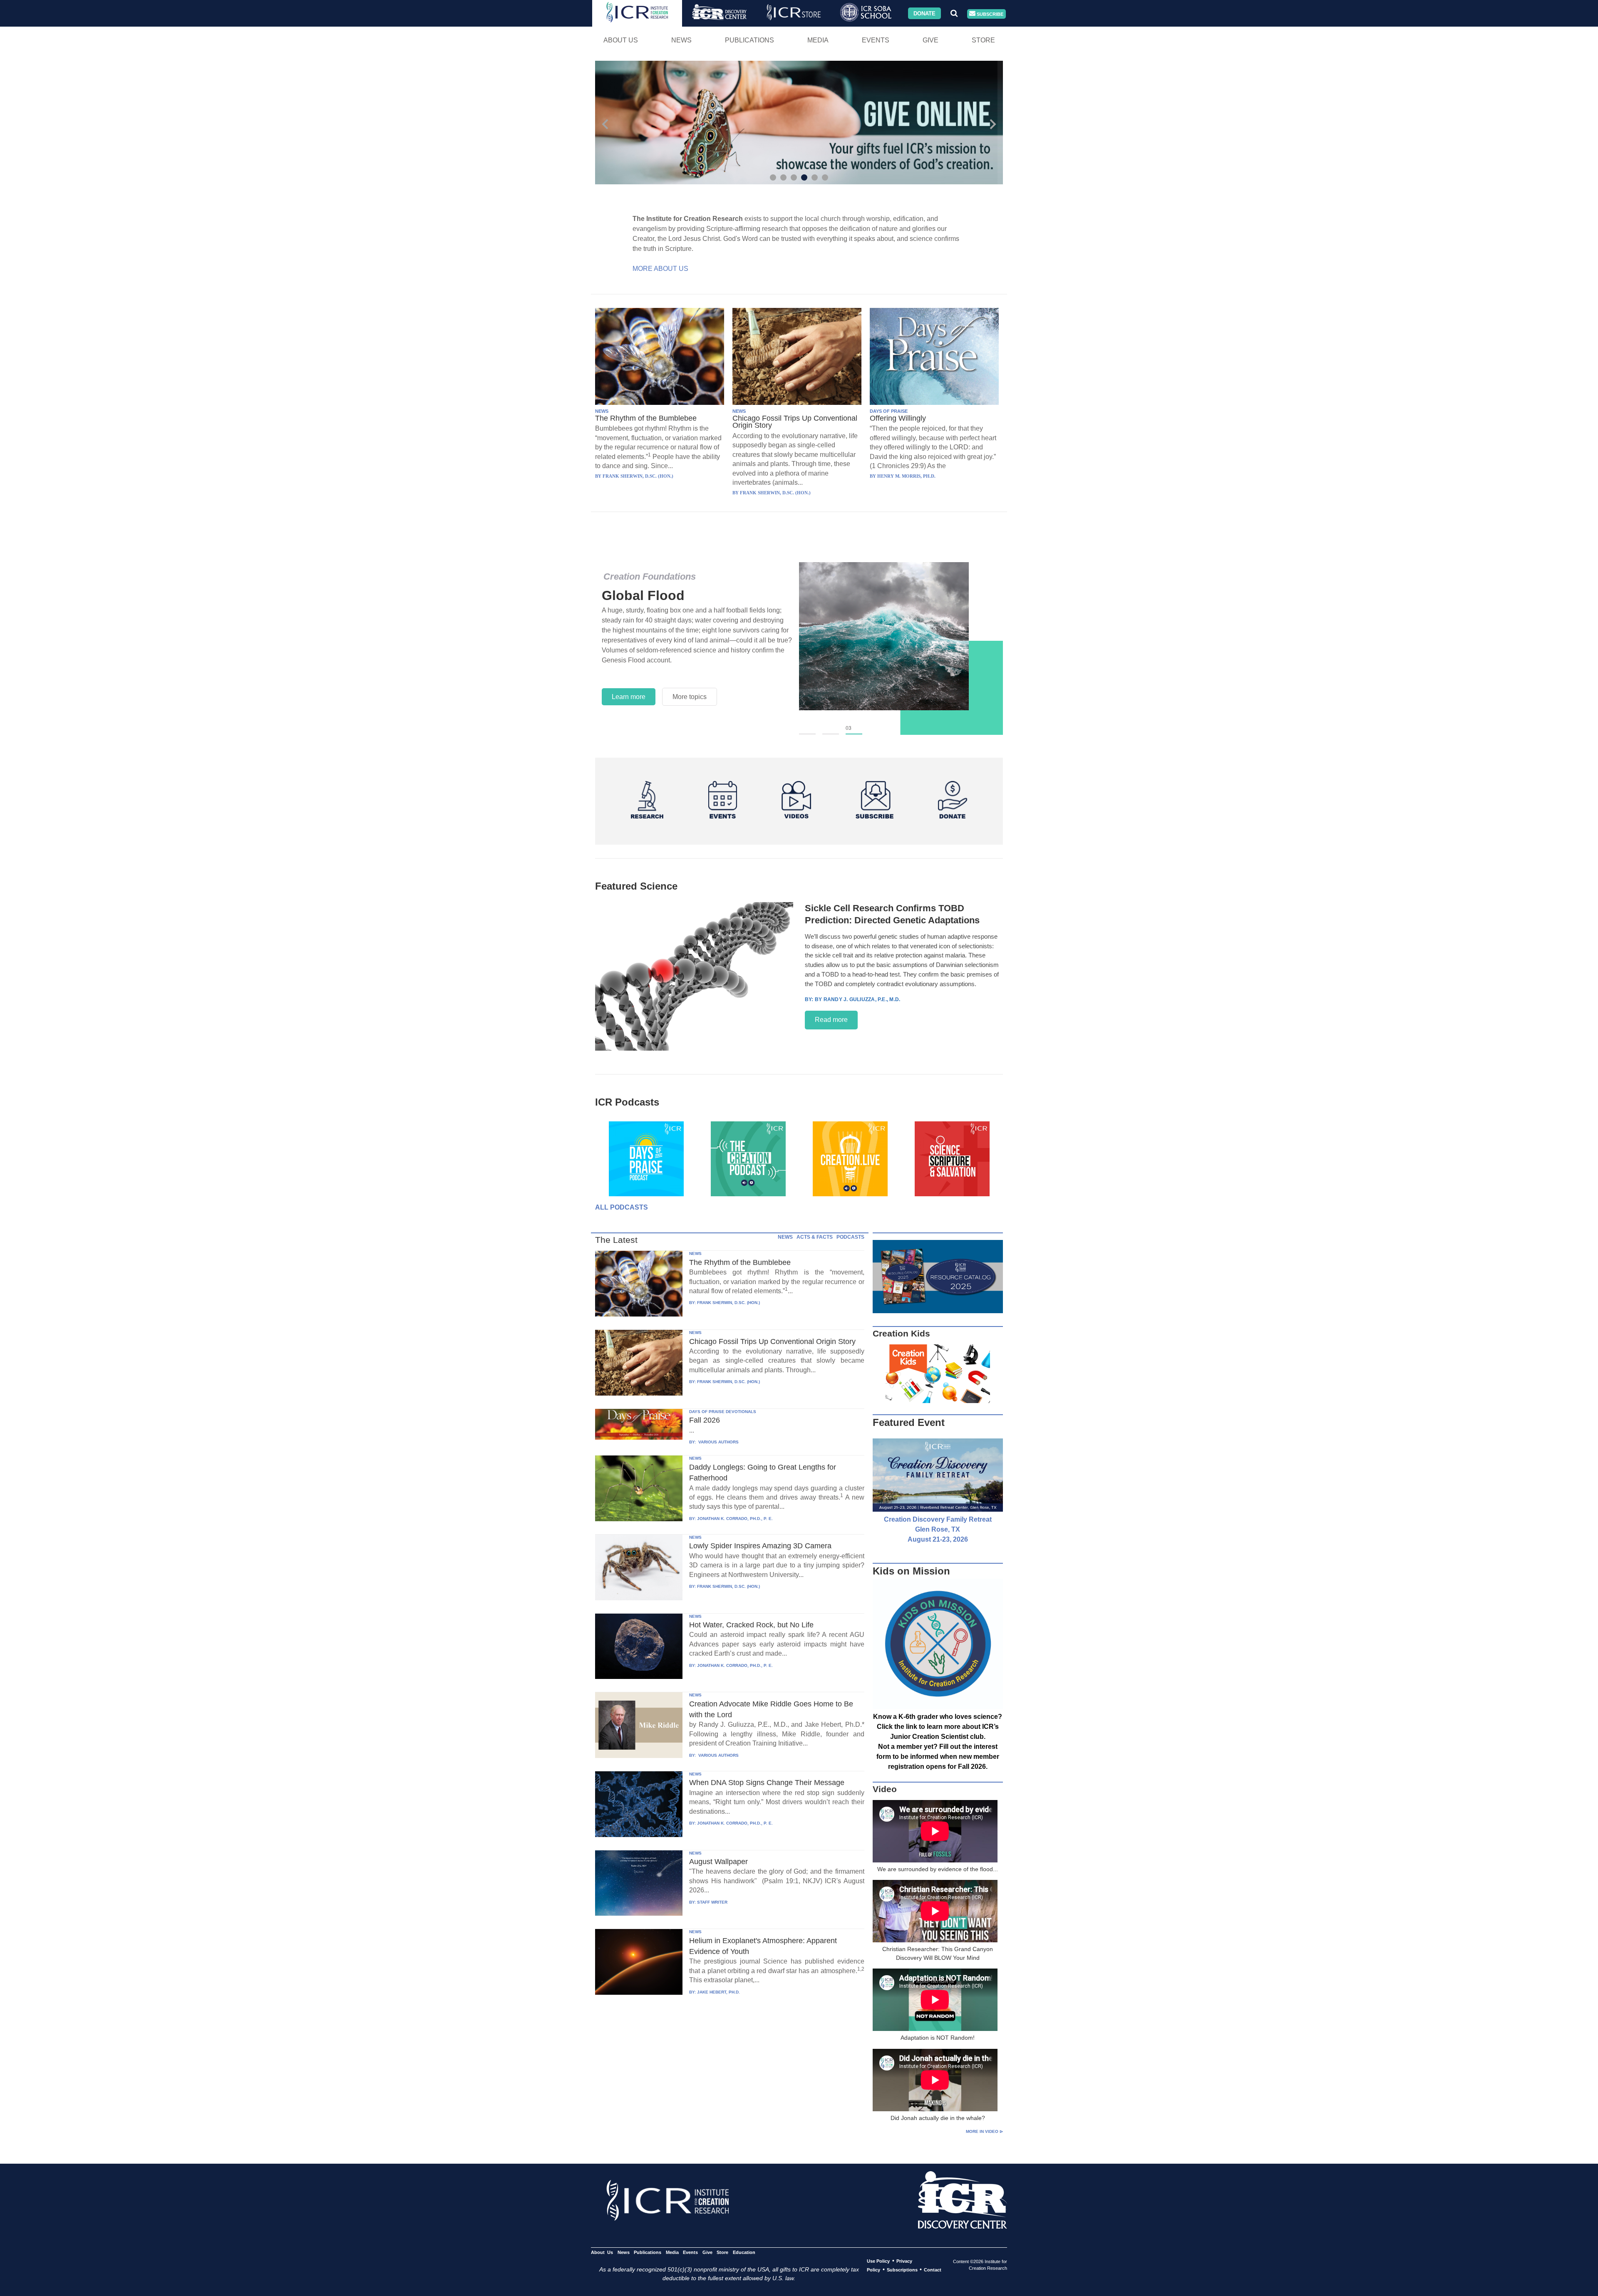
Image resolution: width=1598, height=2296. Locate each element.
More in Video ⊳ (984, 2131)
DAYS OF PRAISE (889, 411)
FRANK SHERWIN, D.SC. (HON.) (728, 1303)
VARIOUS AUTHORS (718, 1442)
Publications (749, 40)
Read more (831, 1020)
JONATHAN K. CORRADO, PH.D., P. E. (735, 1519)
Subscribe (989, 14)
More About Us (660, 269)
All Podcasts (622, 1207)
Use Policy (878, 2261)
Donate (924, 13)
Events (876, 40)
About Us (621, 40)
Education (744, 2252)
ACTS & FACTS (815, 1237)
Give (931, 40)
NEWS (602, 411)
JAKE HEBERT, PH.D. (718, 1992)
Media (818, 40)
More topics (690, 697)
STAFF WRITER (712, 1902)
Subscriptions (902, 2270)
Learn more (629, 697)
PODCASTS (850, 1237)
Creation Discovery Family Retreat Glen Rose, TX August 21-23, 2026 (938, 1529)
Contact (933, 2270)
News (681, 40)
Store (983, 40)
